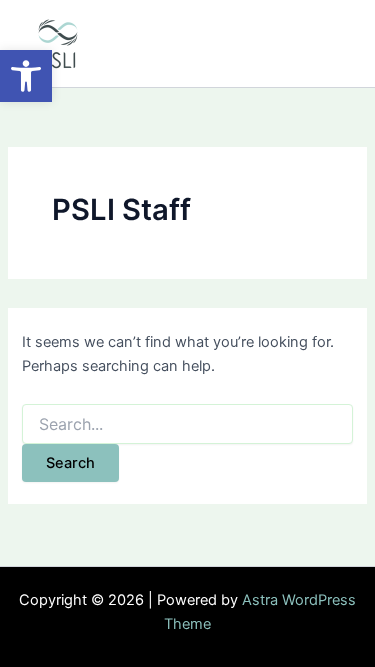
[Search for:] (187, 424)
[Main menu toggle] (331, 43)
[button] (26, 76)
